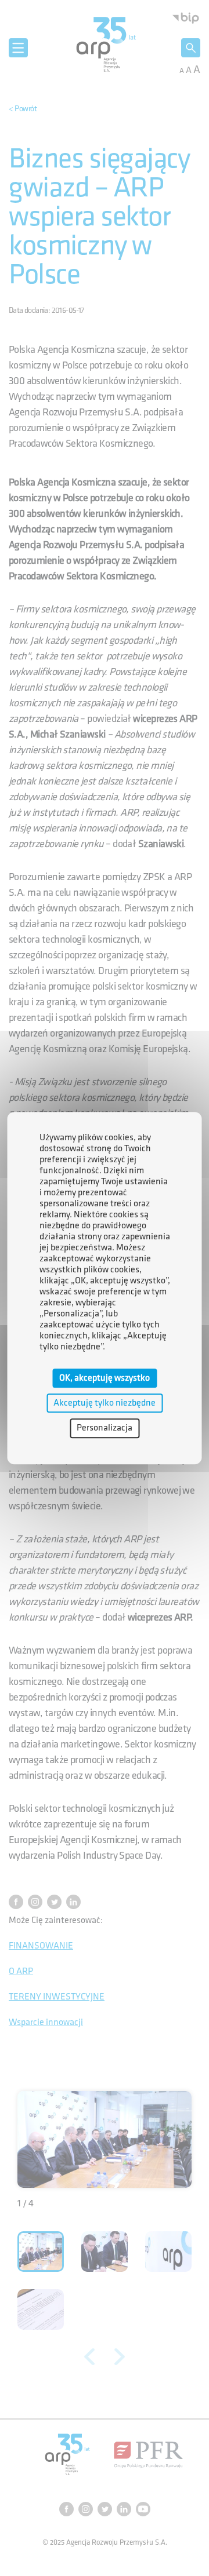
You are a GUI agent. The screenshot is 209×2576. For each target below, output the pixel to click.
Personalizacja (105, 1429)
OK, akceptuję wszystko (105, 1378)
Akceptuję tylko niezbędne (105, 1403)
